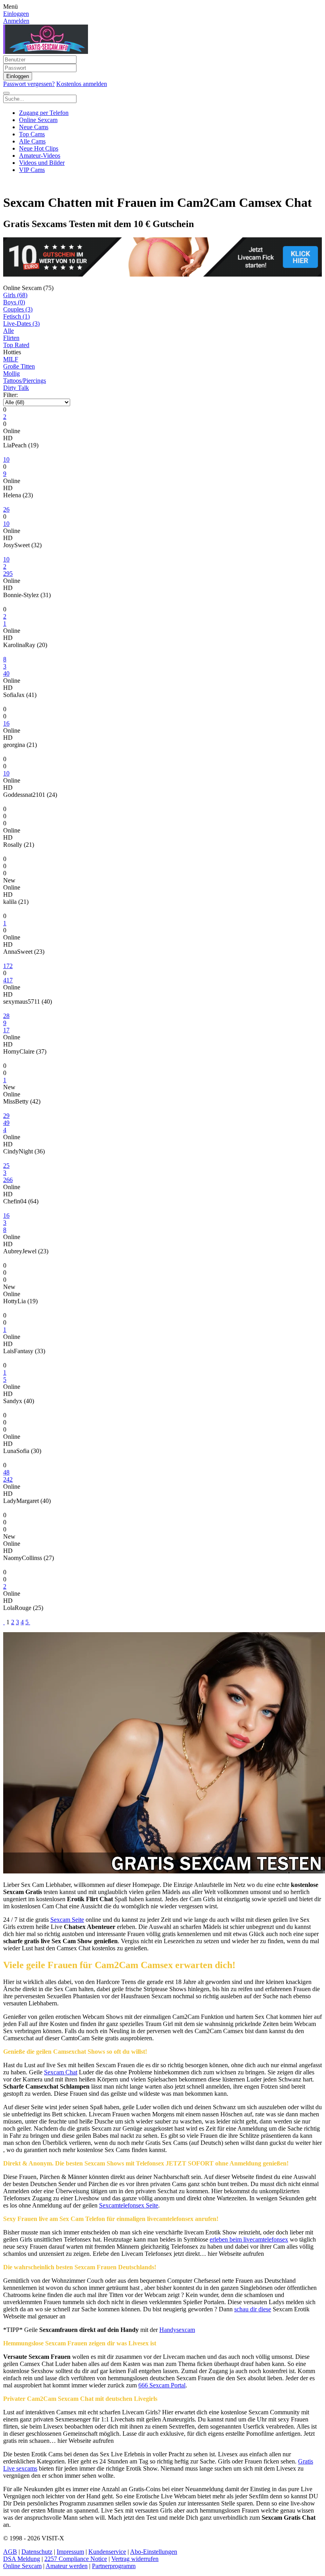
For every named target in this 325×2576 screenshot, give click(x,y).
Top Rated (16, 345)
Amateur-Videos (40, 156)
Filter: (11, 395)
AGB (10, 2552)
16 (6, 1215)
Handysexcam (177, 2330)
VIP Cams (32, 170)
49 (6, 1123)
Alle (9, 331)
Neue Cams (34, 127)
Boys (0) (14, 302)
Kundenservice (107, 2552)
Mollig (11, 373)
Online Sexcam (38, 120)
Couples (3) (18, 309)
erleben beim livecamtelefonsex (249, 2239)
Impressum (70, 2552)
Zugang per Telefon (44, 113)
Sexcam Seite (67, 1920)
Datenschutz (37, 2552)
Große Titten (19, 366)
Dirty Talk (16, 388)
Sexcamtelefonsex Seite (129, 2205)
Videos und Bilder (42, 163)
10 (6, 459)
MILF (11, 359)
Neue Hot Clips (39, 148)
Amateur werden (67, 2566)
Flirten (11, 338)
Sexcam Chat (61, 2072)
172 (8, 966)
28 (6, 1016)
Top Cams (32, 134)
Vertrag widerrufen (135, 2559)
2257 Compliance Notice (76, 2559)
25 (6, 1166)
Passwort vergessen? (29, 84)
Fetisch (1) (16, 316)
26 (6, 509)
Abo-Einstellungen (154, 2552)
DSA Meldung (22, 2559)
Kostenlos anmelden (82, 84)
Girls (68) (15, 295)
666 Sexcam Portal (162, 2385)
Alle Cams (32, 141)
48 (6, 1472)
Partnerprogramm (114, 2566)
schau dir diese (253, 2309)
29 (6, 1116)
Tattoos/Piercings (25, 381)
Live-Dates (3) (21, 324)
